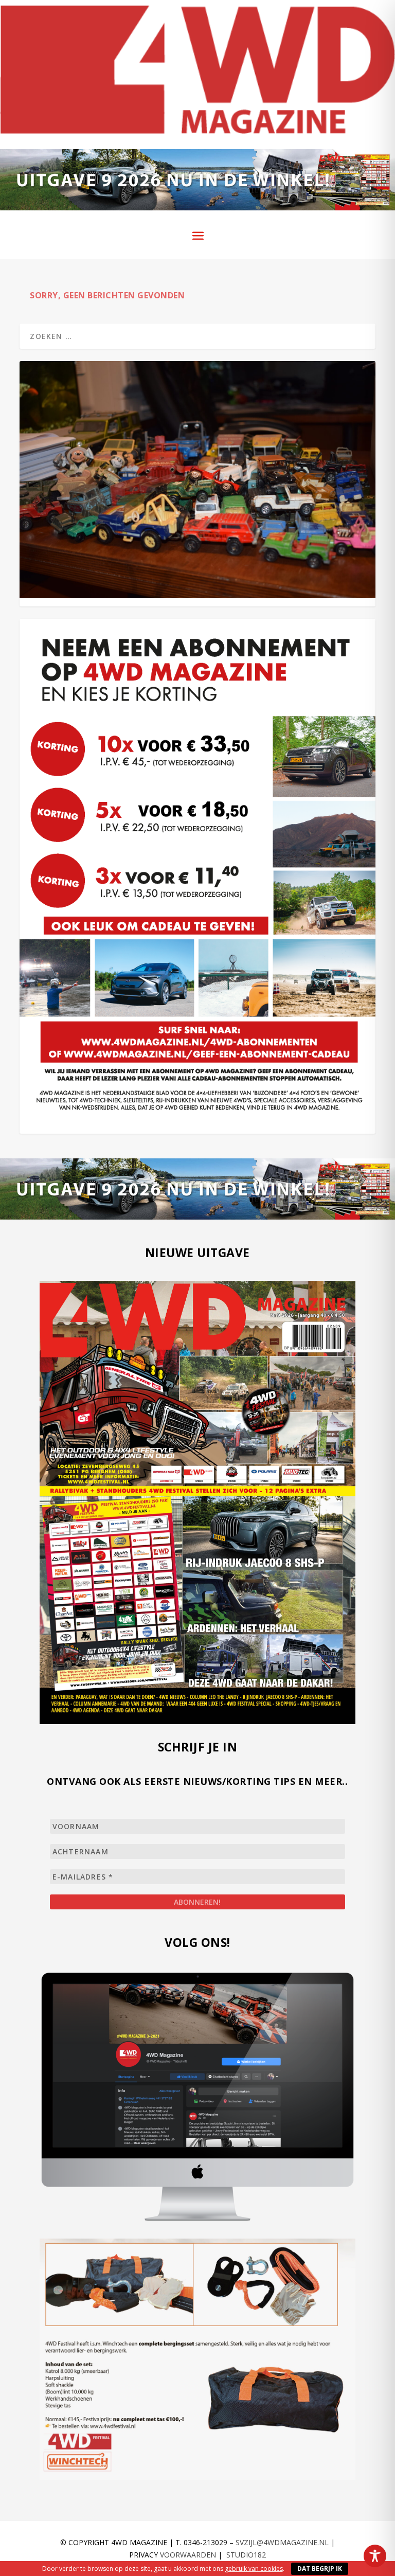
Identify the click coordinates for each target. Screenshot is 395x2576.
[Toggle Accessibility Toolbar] (375, 2556)
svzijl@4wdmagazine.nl (282, 2542)
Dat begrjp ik (320, 2569)
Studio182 (246, 2555)
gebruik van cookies (254, 2569)
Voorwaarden (188, 2555)
